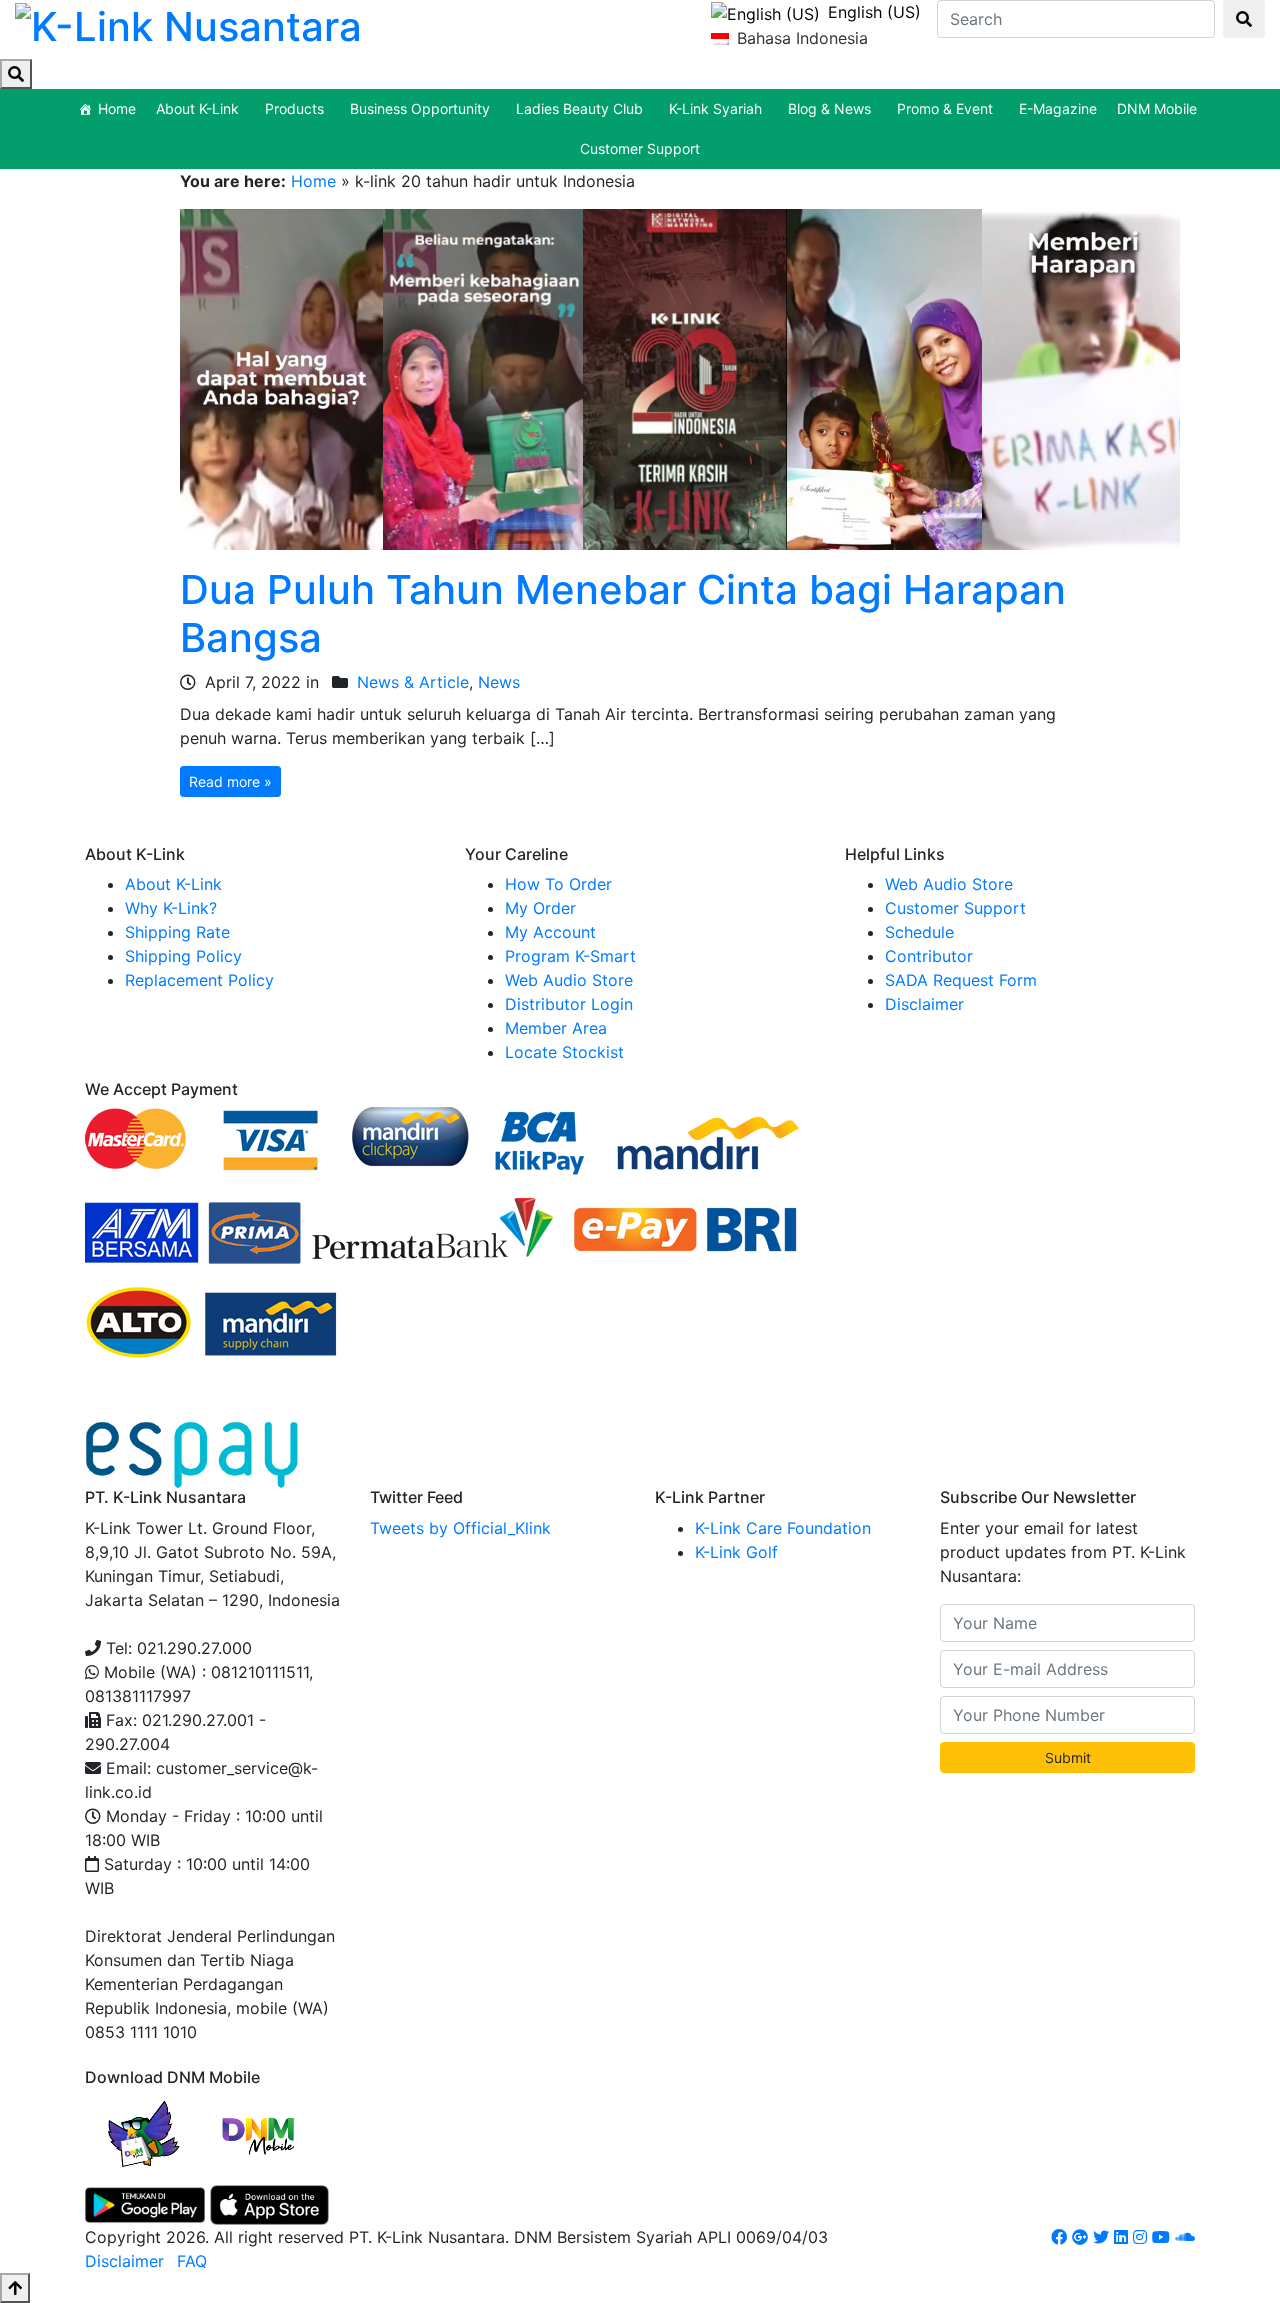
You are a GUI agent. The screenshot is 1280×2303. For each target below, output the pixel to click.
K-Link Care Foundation (783, 1528)
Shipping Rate (177, 932)
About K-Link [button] (197, 108)
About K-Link (173, 884)
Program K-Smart (570, 956)
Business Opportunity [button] (420, 108)
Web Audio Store (569, 980)
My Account (550, 932)
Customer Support (640, 148)
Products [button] (294, 108)
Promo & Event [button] (945, 108)
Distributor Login (569, 1004)
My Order (540, 908)
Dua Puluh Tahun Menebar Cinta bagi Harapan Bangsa (623, 613)
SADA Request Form (961, 980)
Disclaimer (924, 1004)
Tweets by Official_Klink (460, 1528)
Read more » (230, 781)
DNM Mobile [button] (1157, 108)
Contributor (929, 956)
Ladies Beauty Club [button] (579, 108)
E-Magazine (1058, 108)
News (499, 682)
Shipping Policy (183, 956)
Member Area (556, 1028)
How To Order (558, 884)
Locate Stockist (564, 1052)
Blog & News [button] (829, 108)
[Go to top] (15, 2288)
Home (117, 108)
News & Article (413, 682)
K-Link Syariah (715, 108)
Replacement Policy (199, 980)
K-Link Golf (736, 1552)
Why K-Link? (171, 908)
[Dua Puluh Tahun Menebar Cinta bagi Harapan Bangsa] (680, 378)
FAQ (192, 2261)
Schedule (919, 932)
